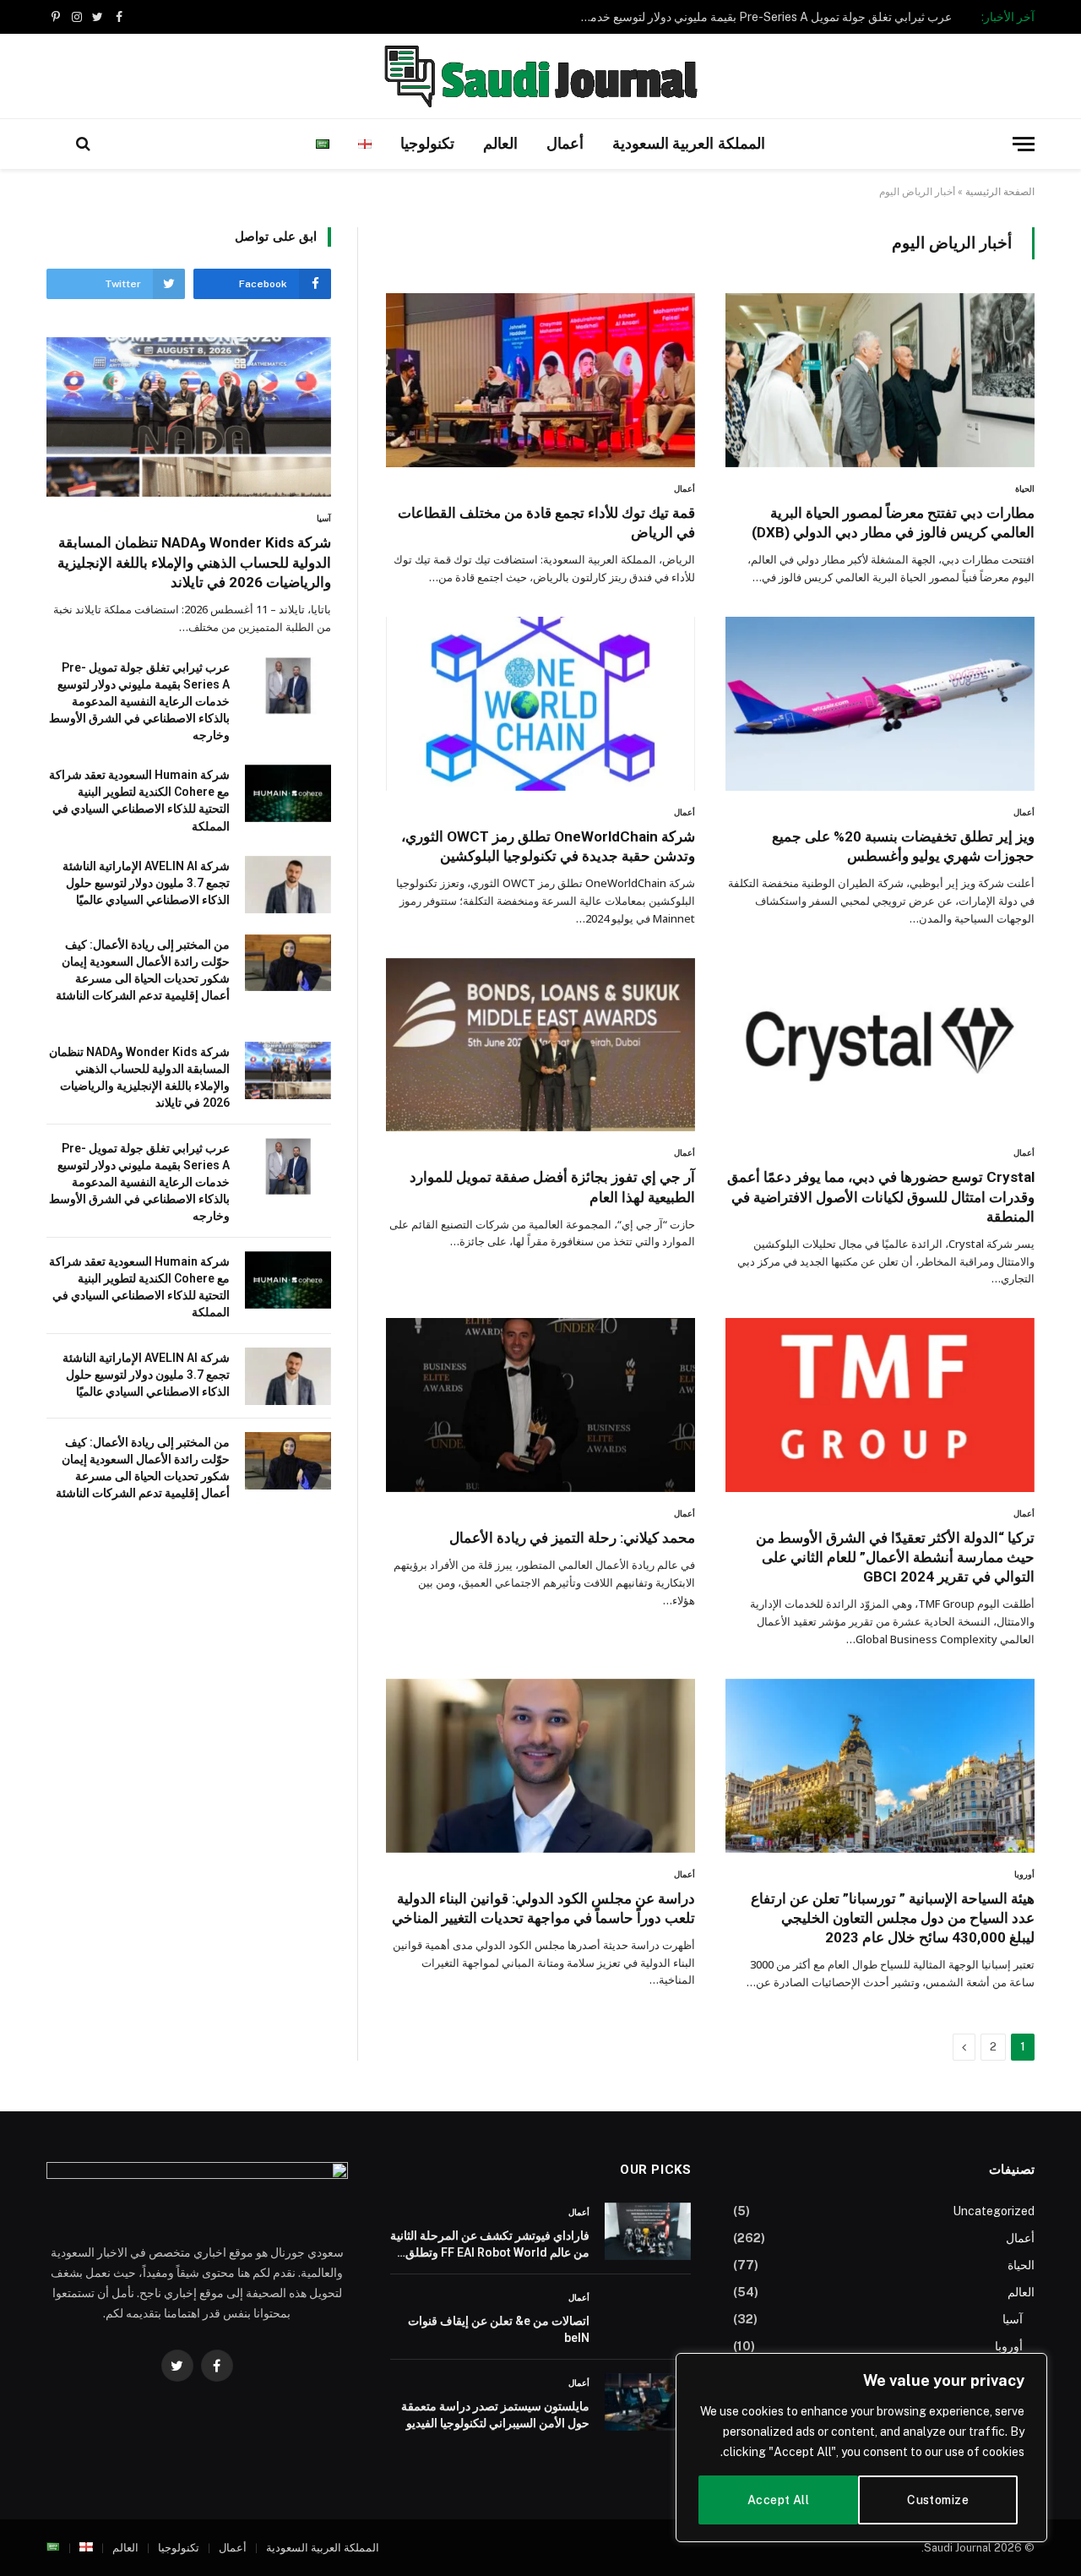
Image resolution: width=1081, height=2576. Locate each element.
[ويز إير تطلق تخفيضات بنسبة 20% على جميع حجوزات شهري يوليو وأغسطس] (880, 704)
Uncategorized (994, 2211)
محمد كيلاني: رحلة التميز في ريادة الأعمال (572, 1538)
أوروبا (1024, 1874)
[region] (861, 2448)
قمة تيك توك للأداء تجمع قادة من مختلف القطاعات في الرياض (546, 523)
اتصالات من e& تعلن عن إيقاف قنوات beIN (499, 2329)
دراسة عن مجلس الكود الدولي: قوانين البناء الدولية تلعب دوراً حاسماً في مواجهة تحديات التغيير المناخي (543, 1908)
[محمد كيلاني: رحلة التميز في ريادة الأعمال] (540, 1405)
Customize (938, 2500)
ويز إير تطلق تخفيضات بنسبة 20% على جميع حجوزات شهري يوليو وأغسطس (903, 846)
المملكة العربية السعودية (689, 143)
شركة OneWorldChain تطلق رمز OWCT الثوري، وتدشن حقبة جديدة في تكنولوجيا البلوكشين (548, 846)
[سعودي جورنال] (540, 76)
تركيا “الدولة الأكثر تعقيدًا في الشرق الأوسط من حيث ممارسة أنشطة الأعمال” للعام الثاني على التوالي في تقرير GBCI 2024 (895, 1557)
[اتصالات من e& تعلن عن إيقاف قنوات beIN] (648, 2317)
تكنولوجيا (427, 143)
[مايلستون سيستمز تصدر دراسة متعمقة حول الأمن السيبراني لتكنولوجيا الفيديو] (648, 2402)
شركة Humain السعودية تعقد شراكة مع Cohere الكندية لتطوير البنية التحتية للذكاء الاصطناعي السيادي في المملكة (139, 800)
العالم (500, 143)
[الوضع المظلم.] (56, 144)
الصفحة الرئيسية (1000, 192)
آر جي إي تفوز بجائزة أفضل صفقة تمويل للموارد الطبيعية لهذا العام (552, 1187)
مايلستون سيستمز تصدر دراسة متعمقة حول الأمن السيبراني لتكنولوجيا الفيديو (495, 2415)
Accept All (778, 2500)
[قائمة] (1024, 144)
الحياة (1025, 489)
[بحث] (83, 144)
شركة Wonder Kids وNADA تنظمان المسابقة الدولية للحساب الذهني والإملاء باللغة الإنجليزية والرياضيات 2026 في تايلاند (194, 562)
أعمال (565, 143)
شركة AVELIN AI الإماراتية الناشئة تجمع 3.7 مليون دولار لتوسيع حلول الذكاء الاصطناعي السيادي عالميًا (146, 883)
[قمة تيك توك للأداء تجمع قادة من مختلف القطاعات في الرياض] (540, 380)
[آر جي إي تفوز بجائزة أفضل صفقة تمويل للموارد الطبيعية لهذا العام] (540, 1045)
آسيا (324, 518)
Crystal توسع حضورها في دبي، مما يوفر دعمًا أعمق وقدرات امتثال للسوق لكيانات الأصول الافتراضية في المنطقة (881, 1196)
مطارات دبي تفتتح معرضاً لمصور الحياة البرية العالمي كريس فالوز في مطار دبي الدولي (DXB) (893, 523)
